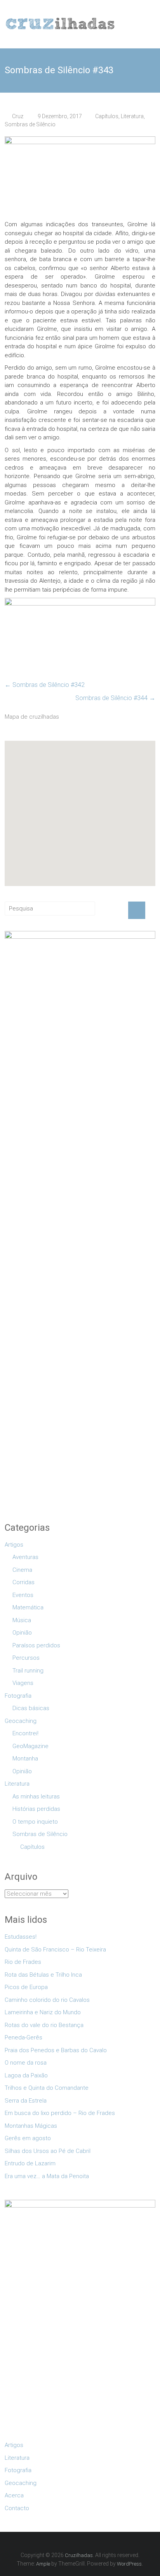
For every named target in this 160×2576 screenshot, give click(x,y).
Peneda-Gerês (23, 2037)
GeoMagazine (30, 1746)
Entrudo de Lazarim (30, 2163)
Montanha (25, 1759)
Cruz (18, 116)
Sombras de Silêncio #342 (45, 685)
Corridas (23, 1582)
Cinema (22, 1570)
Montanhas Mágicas (31, 2126)
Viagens (23, 1683)
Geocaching (21, 1721)
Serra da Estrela (26, 2101)
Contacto (17, 2508)
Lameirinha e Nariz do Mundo (43, 2012)
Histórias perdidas (36, 1809)
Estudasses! (21, 1937)
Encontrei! (25, 1733)
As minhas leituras (36, 1796)
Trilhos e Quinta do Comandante (47, 2088)
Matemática (28, 1607)
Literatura (132, 116)
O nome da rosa (26, 2063)
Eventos (23, 1595)
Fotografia (18, 1696)
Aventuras (25, 1557)
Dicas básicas (31, 1708)
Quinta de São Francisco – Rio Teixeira (55, 1950)
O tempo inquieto (35, 1822)
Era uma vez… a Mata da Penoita (47, 2176)
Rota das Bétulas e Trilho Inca (43, 1975)
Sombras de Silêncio (30, 124)
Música (22, 1620)
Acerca (14, 2495)
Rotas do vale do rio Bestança (44, 2025)
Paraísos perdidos (36, 1645)
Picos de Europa (26, 1987)
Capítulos (107, 116)
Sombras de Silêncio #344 (115, 698)
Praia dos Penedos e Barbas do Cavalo (56, 2050)
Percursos (26, 1658)
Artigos (14, 1545)
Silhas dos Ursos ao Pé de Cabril (48, 2151)
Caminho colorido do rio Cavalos (47, 2000)
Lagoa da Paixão (26, 2075)
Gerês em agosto (28, 2138)
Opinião (22, 1633)
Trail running (28, 1671)
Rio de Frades (23, 1962)
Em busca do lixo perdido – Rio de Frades (60, 2113)
